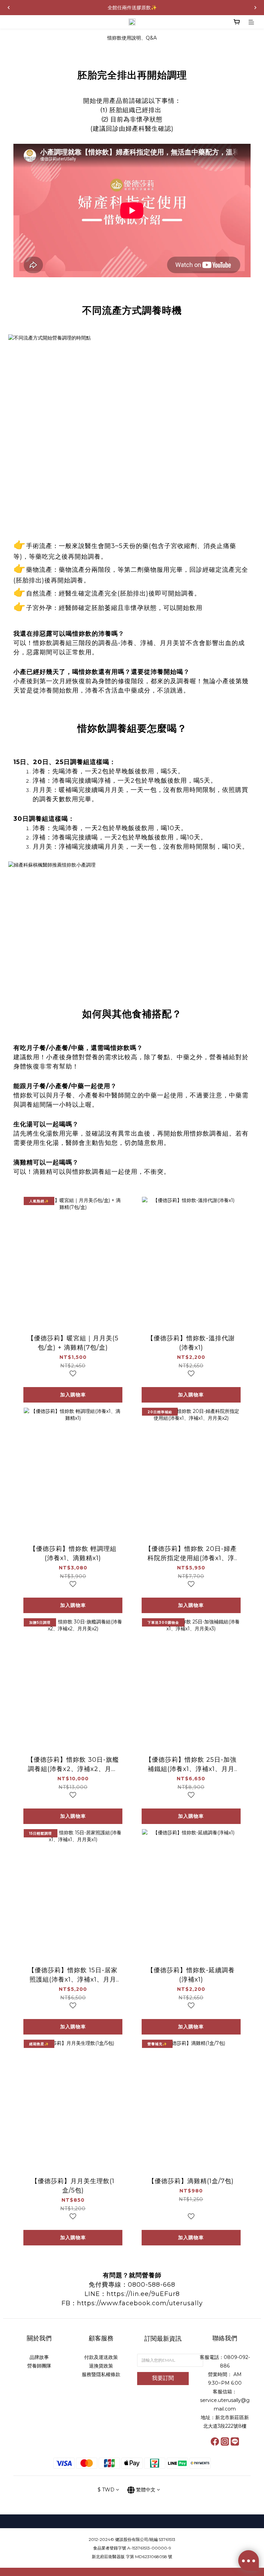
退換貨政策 (101, 2366)
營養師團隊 (39, 2366)
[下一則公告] (255, 8)
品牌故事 (39, 2357)
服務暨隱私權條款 (101, 2374)
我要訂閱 (163, 2378)
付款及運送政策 (101, 2357)
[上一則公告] (9, 8)
